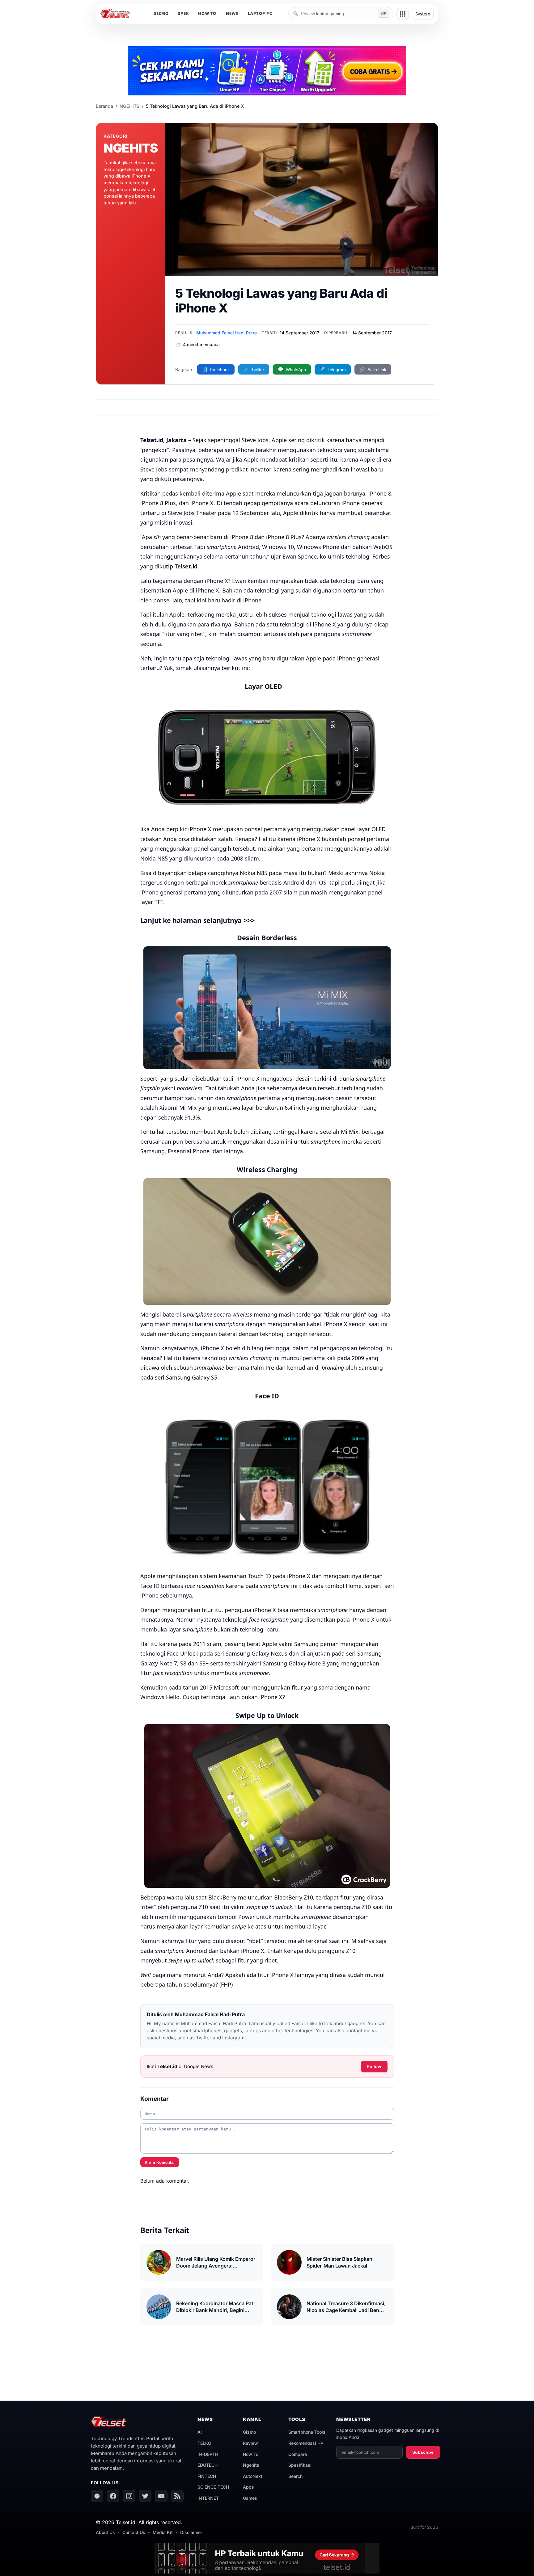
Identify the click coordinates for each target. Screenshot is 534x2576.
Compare (298, 2454)
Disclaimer (191, 2532)
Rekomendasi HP (306, 2443)
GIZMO (161, 13)
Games (250, 2498)
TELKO (204, 2443)
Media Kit (163, 2532)
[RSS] (177, 2496)
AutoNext (253, 2476)
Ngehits (251, 2465)
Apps (248, 2487)
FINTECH (207, 2476)
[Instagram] (129, 2496)
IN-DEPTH (208, 2454)
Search (295, 2476)
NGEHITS (129, 106)
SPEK (183, 13)
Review (250, 2443)
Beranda (104, 106)
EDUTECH (208, 2465)
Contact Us (134, 2532)
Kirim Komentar (160, 2162)
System (423, 14)
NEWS (232, 13)
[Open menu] (403, 14)
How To (251, 2454)
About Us (105, 2532)
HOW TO (207, 13)
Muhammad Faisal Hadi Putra (227, 333)
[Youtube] (161, 2496)
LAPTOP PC (260, 13)
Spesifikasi (300, 2465)
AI (200, 2432)
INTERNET (208, 2498)
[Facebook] (113, 2496)
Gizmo (249, 2432)
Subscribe (423, 2452)
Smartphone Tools (307, 2432)
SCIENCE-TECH (213, 2487)
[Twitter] (145, 2496)
